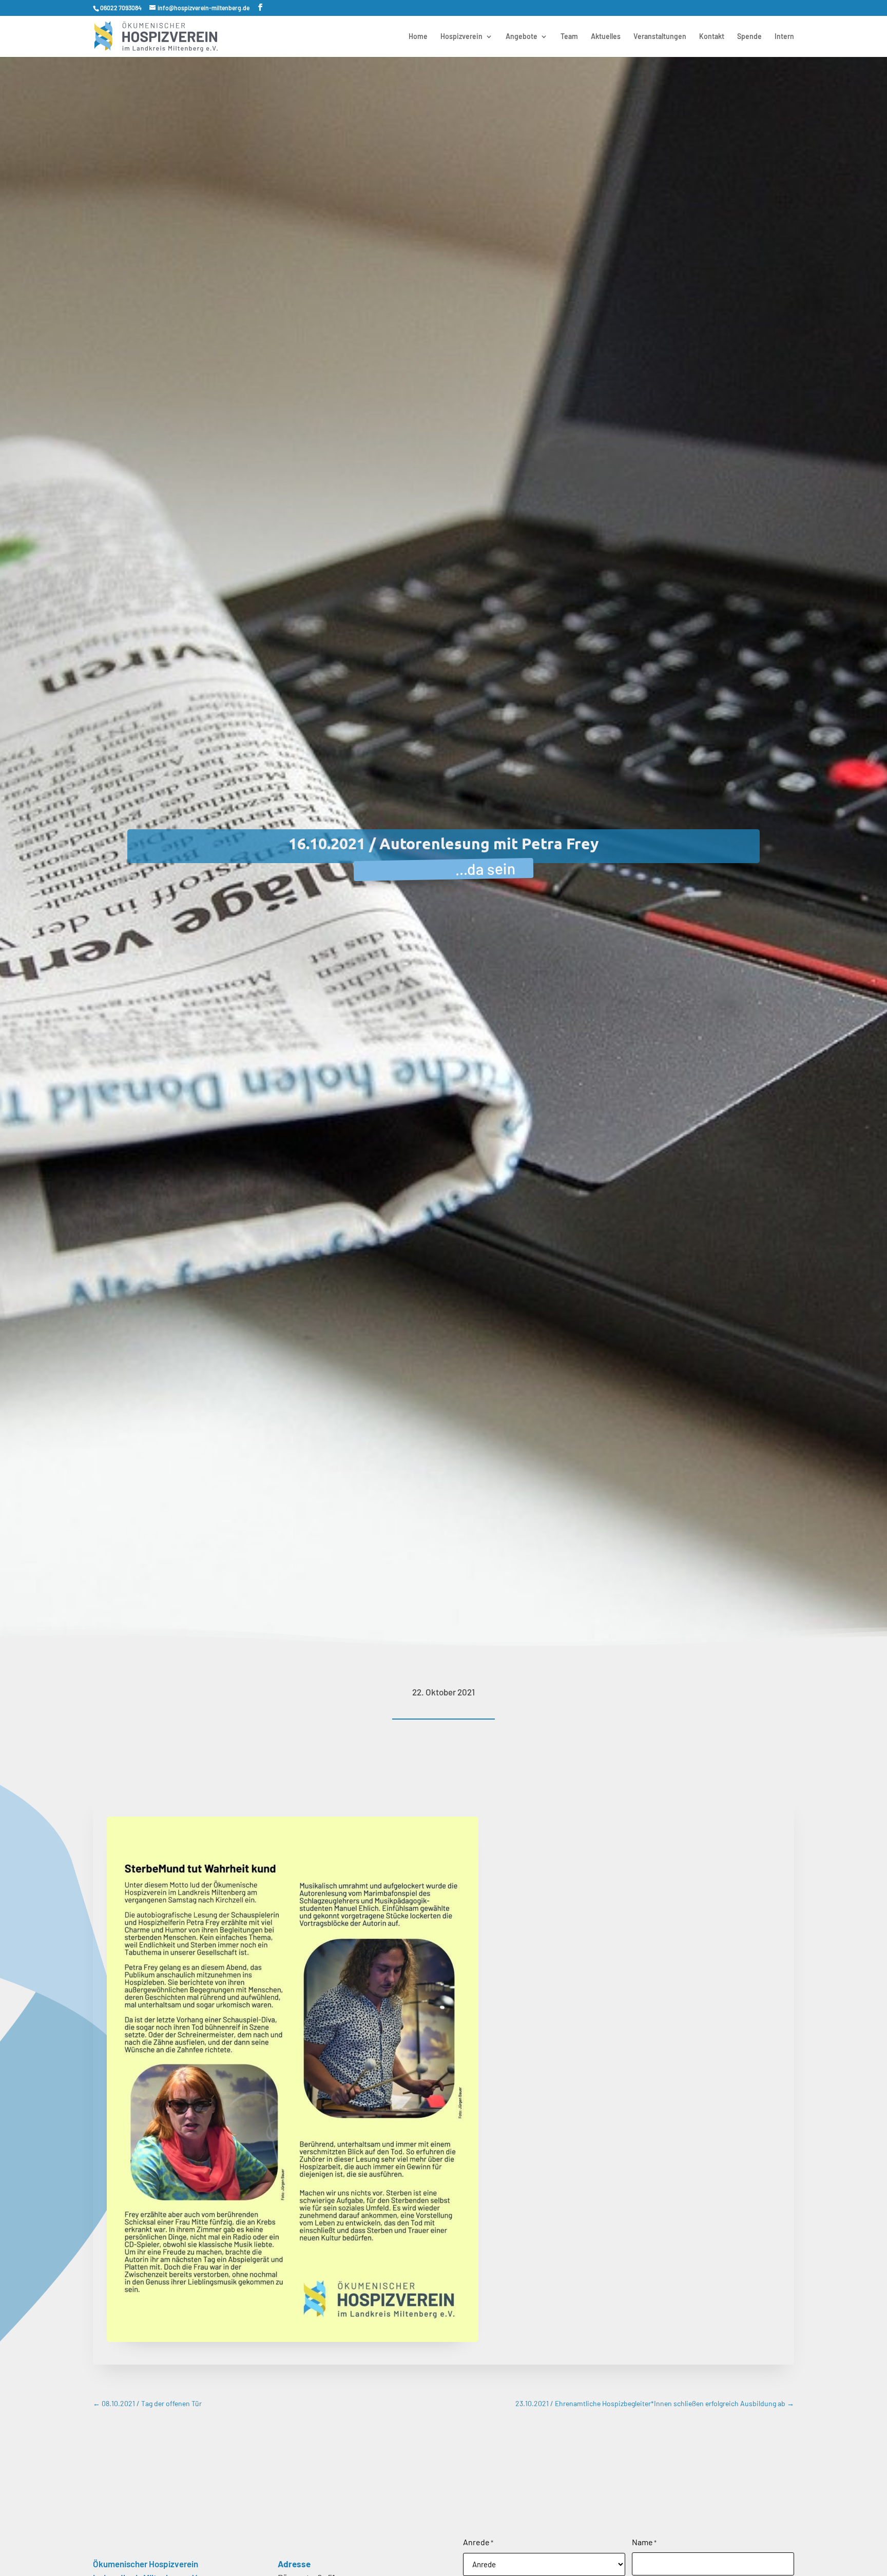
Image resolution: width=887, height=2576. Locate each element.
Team (569, 37)
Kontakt (712, 37)
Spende (749, 37)
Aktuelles (606, 37)
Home (418, 37)
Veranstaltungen (660, 37)
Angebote (522, 37)
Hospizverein (461, 37)
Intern (784, 37)
